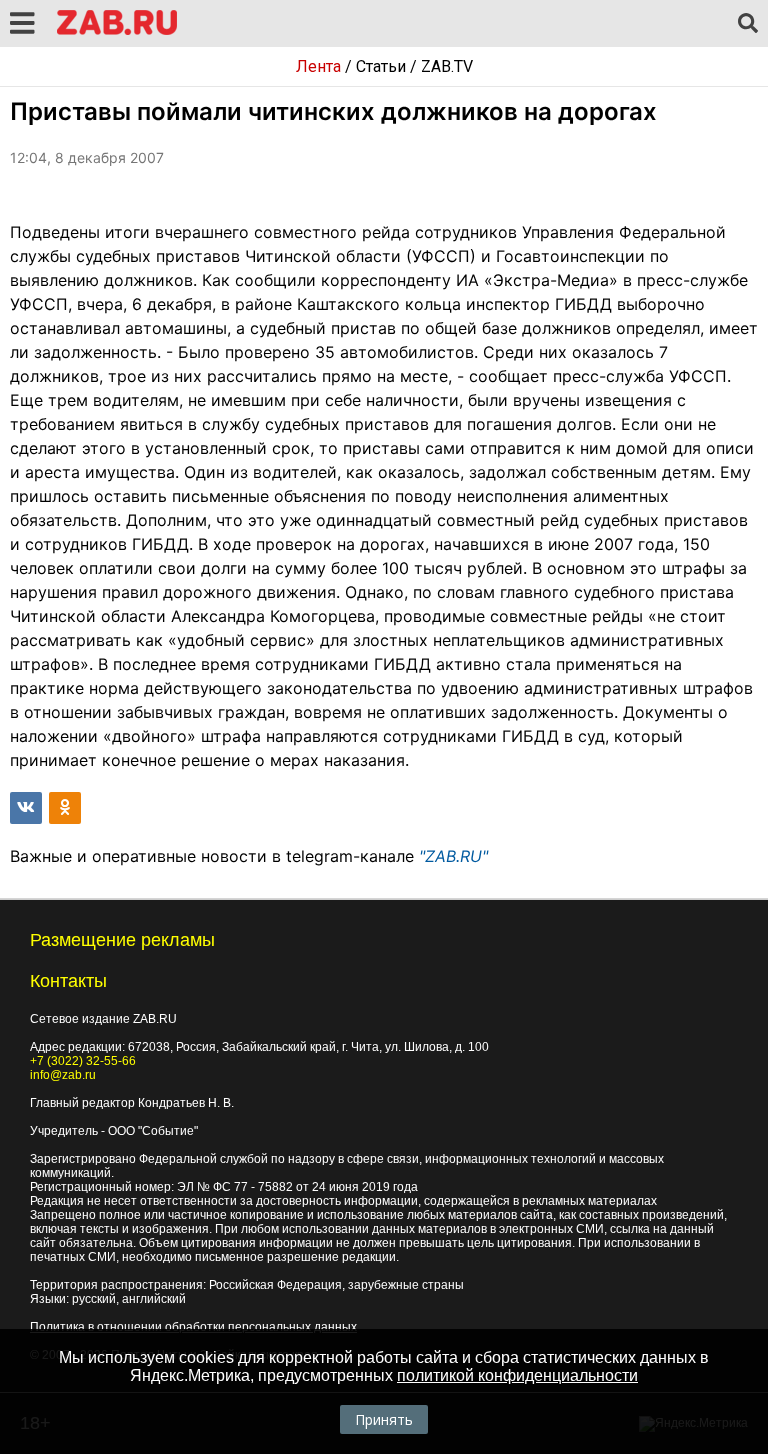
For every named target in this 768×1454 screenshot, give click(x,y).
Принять (384, 1419)
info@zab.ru (63, 1075)
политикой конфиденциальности (517, 1375)
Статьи (381, 66)
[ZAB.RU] (117, 31)
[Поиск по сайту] (748, 24)
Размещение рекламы (122, 940)
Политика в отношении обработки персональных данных (193, 1327)
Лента (318, 66)
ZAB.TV (447, 66)
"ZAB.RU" (453, 856)
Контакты (68, 981)
